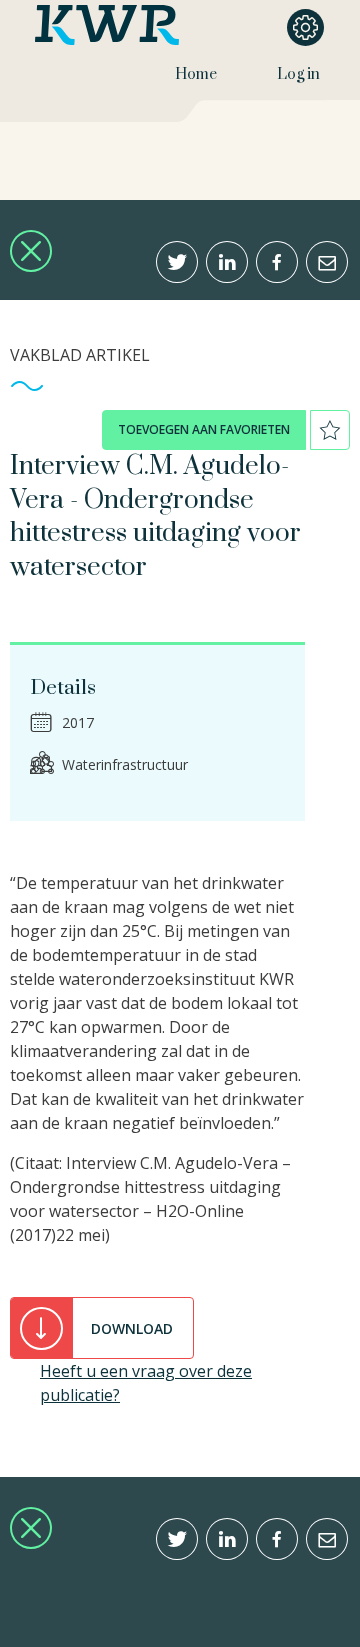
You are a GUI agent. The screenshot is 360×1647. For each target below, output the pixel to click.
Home (196, 74)
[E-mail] (327, 262)
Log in (298, 74)
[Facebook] (277, 262)
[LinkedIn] (227, 262)
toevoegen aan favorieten (204, 429)
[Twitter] (177, 262)
